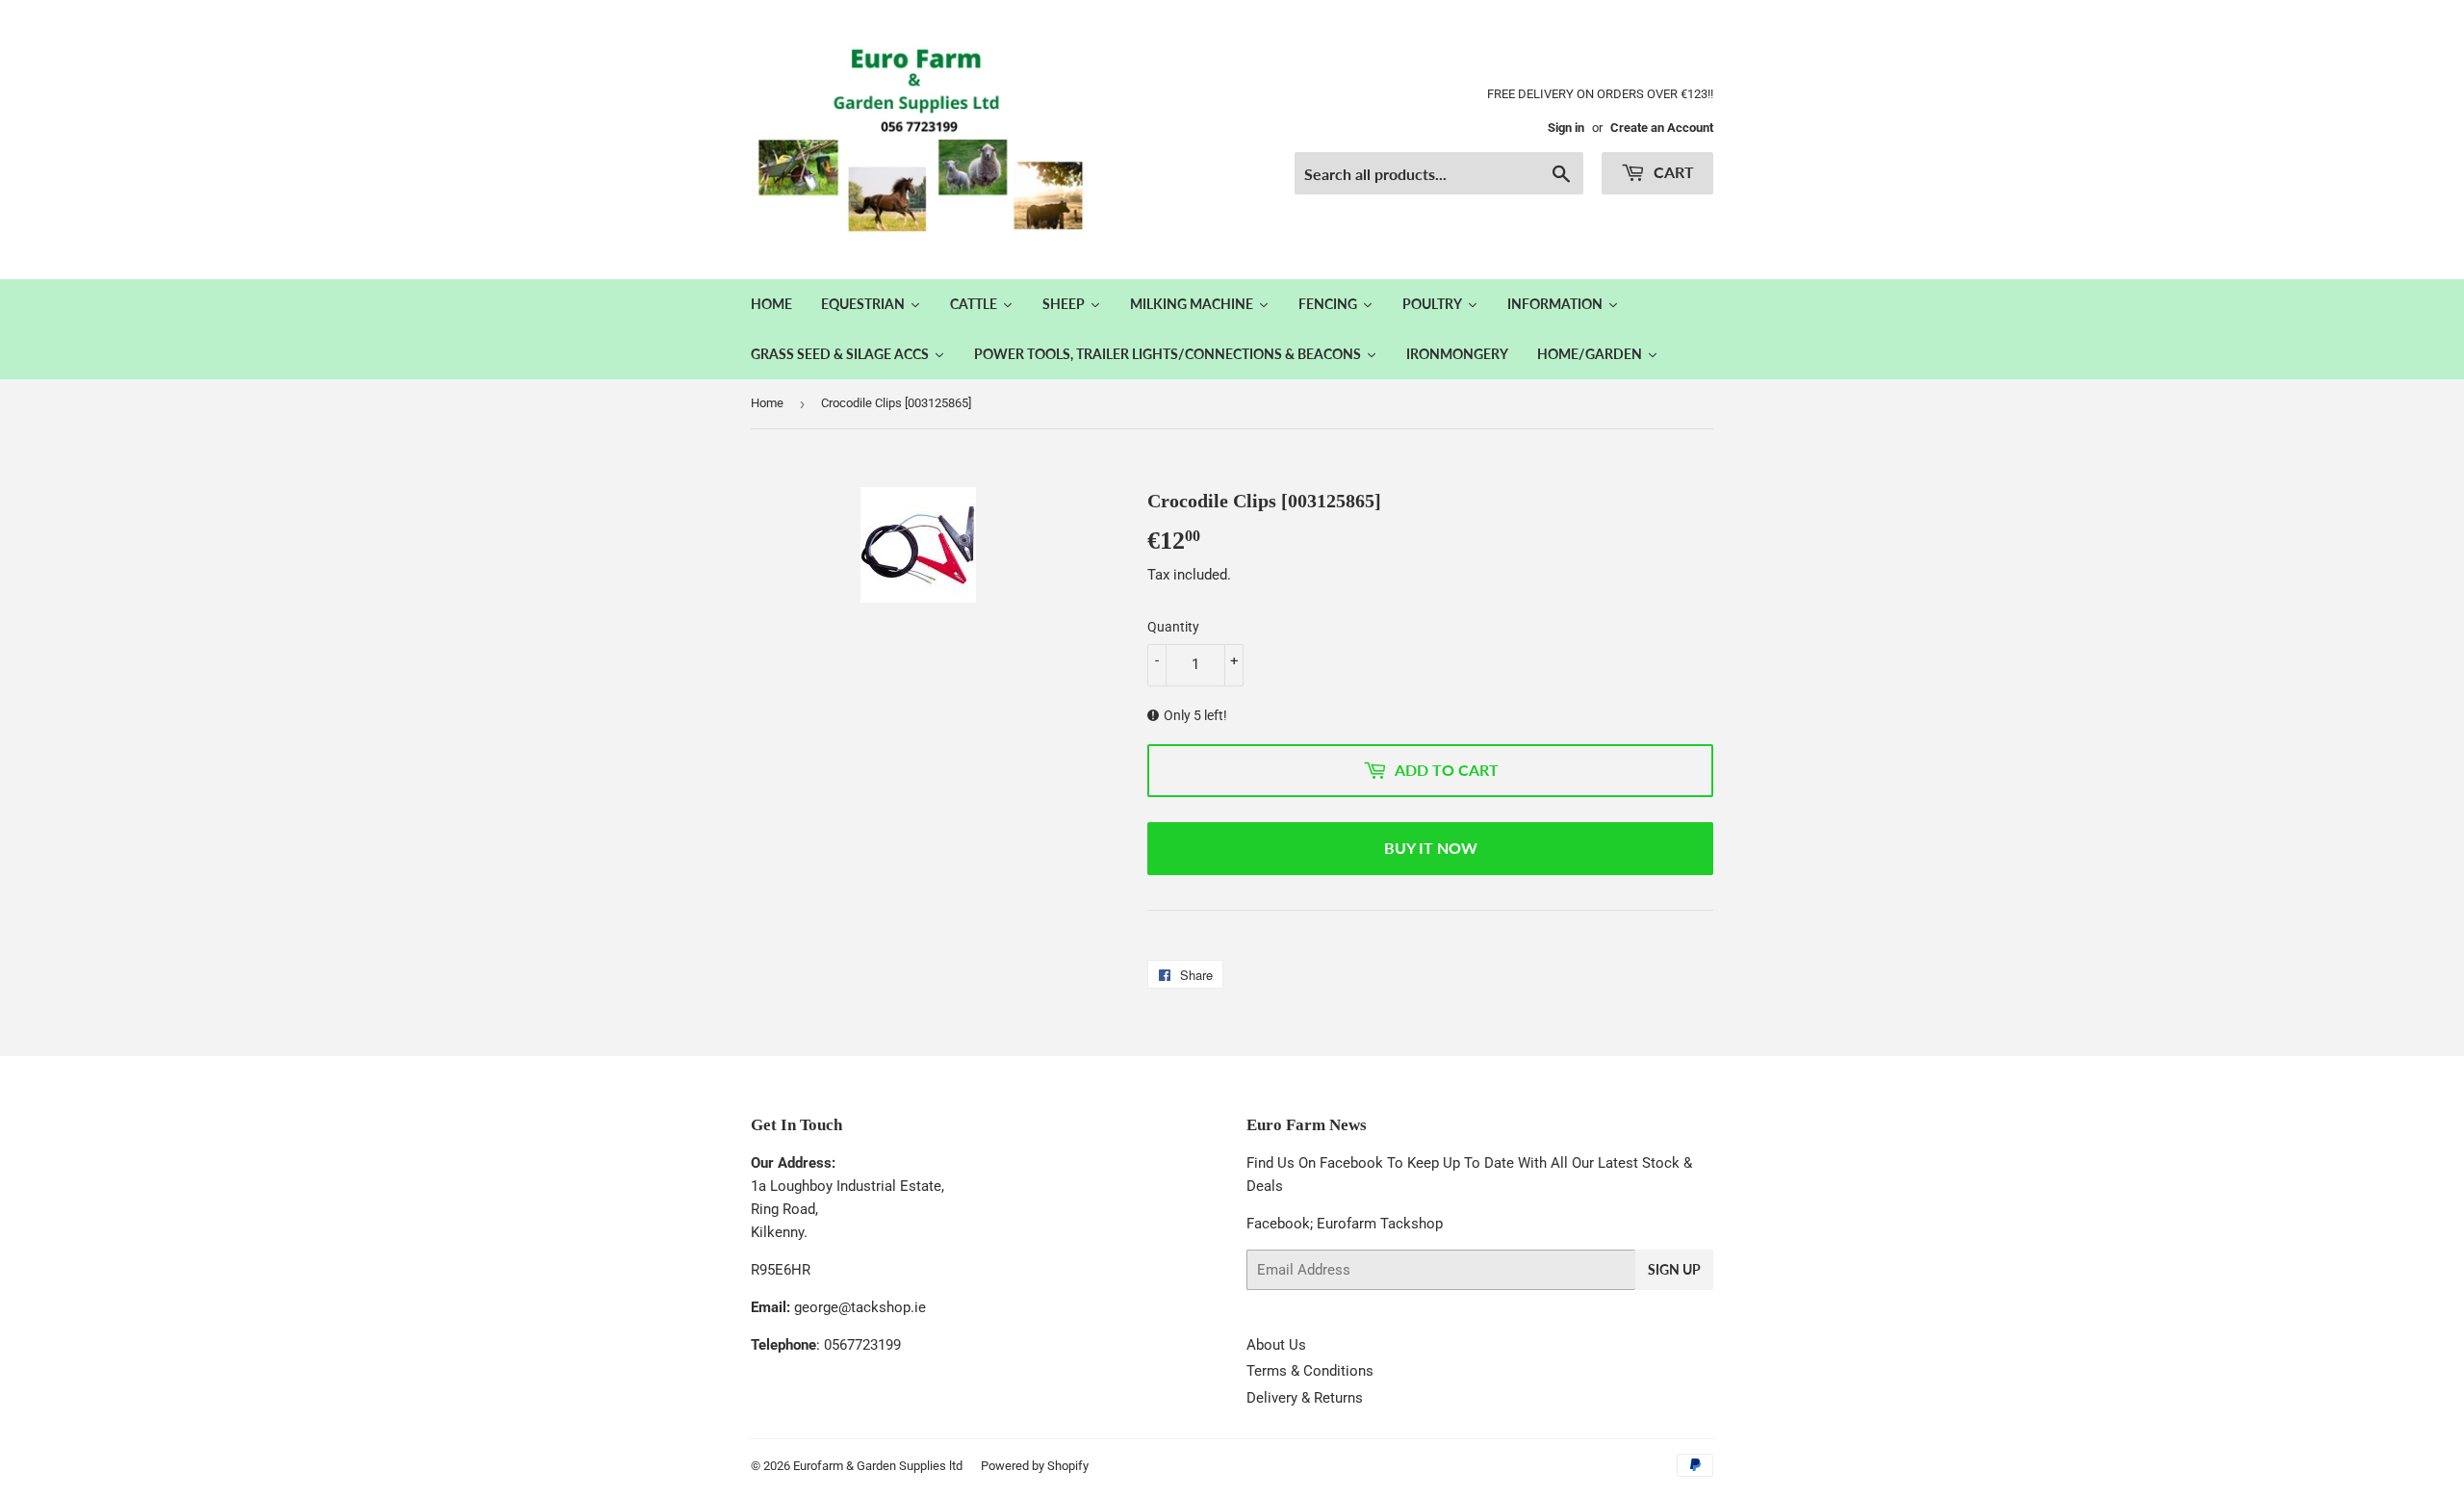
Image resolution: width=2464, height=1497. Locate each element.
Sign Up (1674, 1269)
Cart (1672, 172)
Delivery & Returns (1305, 1398)
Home (767, 403)
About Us (1276, 1345)
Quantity (1173, 627)
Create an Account (1662, 128)
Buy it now (1431, 848)
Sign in (1566, 128)
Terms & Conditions (1310, 1371)
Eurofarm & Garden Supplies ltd (878, 1466)
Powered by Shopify (1035, 1466)
